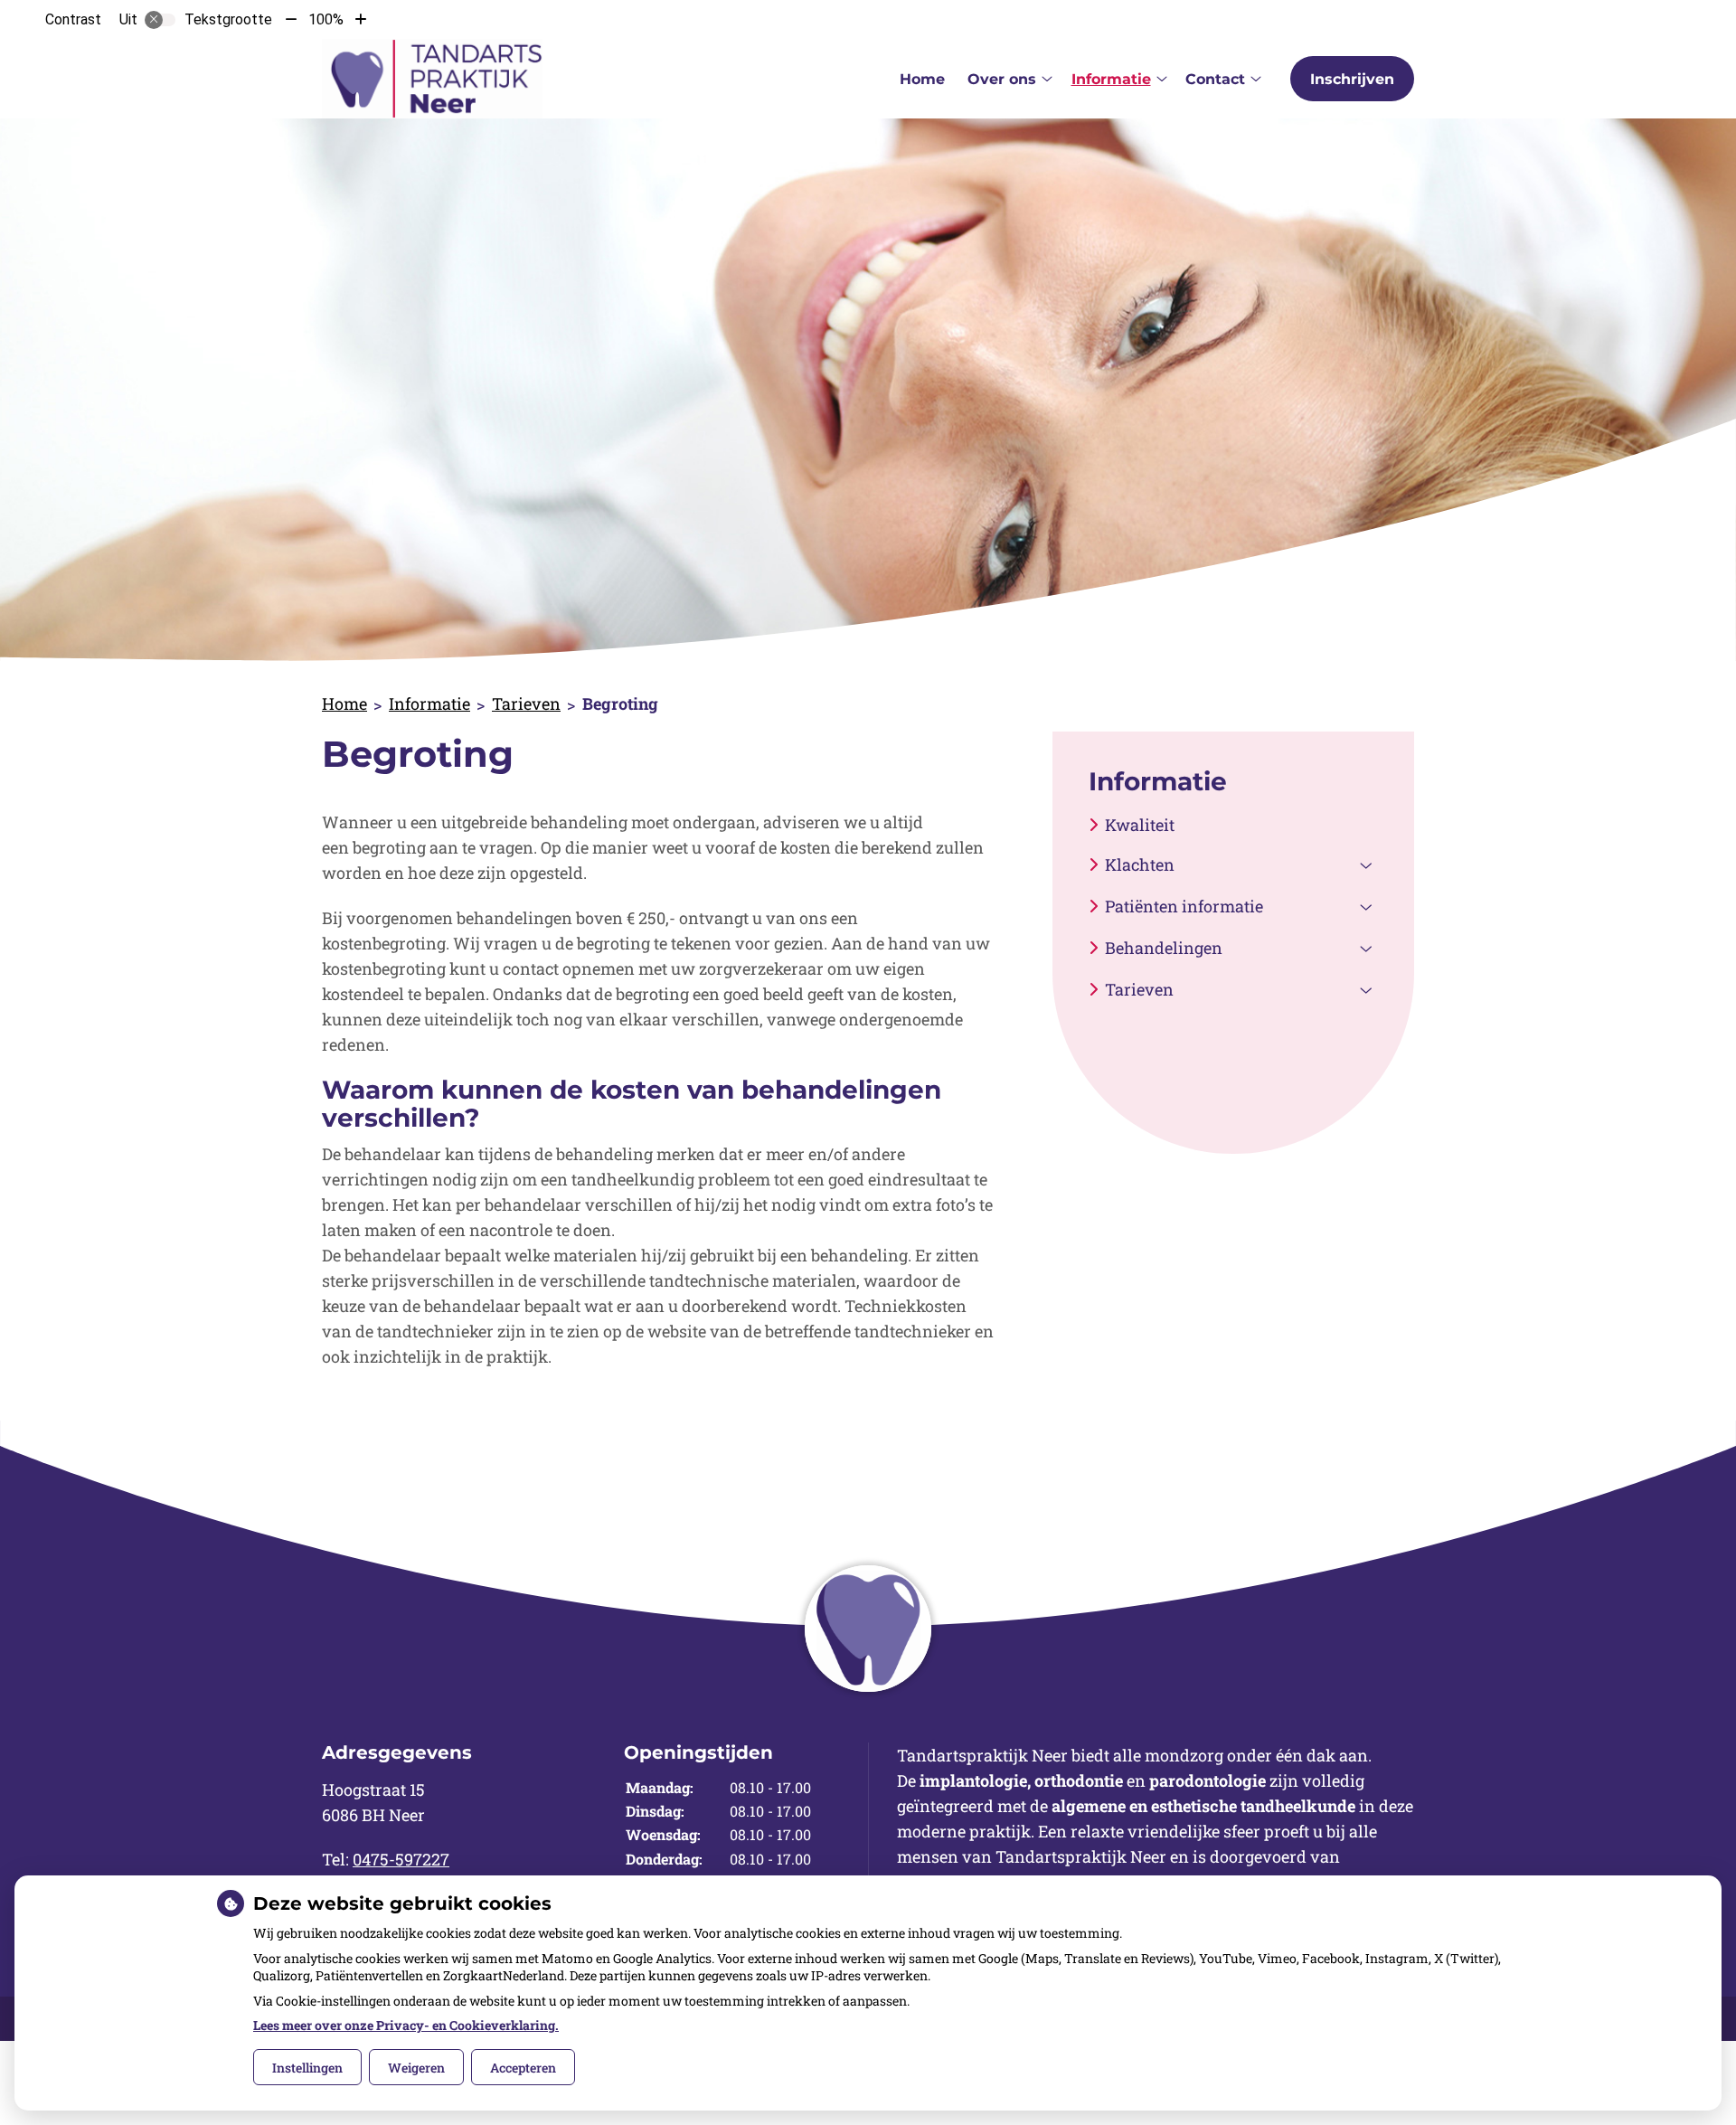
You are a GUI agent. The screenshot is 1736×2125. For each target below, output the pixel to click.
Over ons (1002, 79)
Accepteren (523, 2068)
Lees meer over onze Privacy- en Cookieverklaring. (406, 2025)
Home (922, 79)
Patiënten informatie (1184, 906)
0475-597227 (401, 1859)
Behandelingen (1164, 948)
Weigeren (416, 2068)
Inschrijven (1352, 79)
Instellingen (307, 2068)
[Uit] (160, 20)
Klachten (1140, 864)
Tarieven (526, 704)
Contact (1215, 79)
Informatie (1111, 79)
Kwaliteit (1140, 825)
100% (326, 19)
